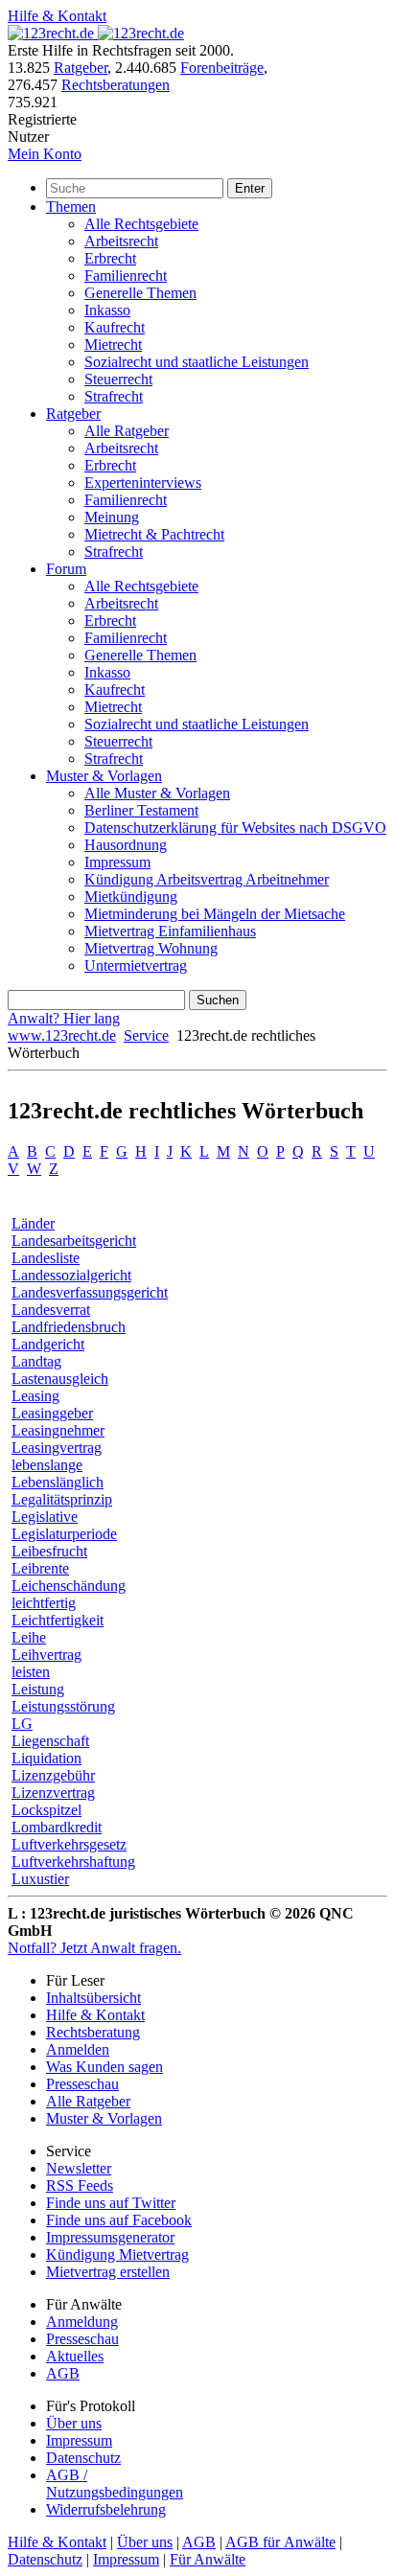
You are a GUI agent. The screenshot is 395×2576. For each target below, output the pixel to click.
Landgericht (48, 1344)
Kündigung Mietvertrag (117, 2254)
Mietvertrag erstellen (108, 2272)
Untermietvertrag (136, 966)
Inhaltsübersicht (93, 1998)
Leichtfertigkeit (58, 1620)
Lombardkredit (57, 1827)
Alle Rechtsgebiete (141, 224)
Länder (33, 1223)
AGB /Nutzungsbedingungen (115, 2484)
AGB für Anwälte (280, 2542)
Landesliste (46, 1258)
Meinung (112, 517)
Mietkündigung (131, 897)
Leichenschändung (69, 1586)
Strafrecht (114, 396)
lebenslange (47, 1465)
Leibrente (40, 1568)
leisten (31, 1672)
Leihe (29, 1637)
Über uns (74, 2423)
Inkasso (107, 310)
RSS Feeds (80, 2185)
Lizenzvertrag (53, 1793)
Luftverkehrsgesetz (69, 1844)
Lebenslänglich (58, 1482)
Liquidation (46, 1758)
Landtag (36, 1361)
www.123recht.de (62, 1035)
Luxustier (40, 1879)
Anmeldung (82, 2322)
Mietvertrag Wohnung (151, 948)
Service (146, 1035)
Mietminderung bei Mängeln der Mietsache (215, 914)
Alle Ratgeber (127, 431)
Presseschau (82, 2084)
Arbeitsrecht (121, 241)
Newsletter (79, 2168)
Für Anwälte (208, 2559)
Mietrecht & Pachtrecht (154, 534)
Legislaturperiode (64, 1534)
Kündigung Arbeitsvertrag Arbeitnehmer (207, 879)
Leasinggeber (52, 1413)
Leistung (38, 1689)
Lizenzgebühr (53, 1775)
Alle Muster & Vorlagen (157, 793)
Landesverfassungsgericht (90, 1292)
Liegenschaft (50, 1741)
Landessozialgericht (71, 1275)
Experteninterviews (143, 483)
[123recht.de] (96, 33)
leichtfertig (44, 1603)
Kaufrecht (115, 327)
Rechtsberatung (93, 2032)
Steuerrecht (118, 379)
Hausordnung (126, 845)
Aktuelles (75, 2356)
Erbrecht (110, 258)
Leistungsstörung (63, 1706)
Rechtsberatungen (116, 85)
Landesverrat (51, 1310)
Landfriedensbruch (69, 1327)
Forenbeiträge (222, 68)
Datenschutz (83, 2458)
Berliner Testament (141, 810)
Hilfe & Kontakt (57, 16)
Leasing (35, 1396)
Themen (71, 207)
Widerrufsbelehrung (106, 2509)
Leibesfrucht (49, 1551)
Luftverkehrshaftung (73, 1862)
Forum (66, 569)
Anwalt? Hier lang (64, 1018)
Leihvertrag (46, 1655)
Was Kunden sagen (105, 2067)
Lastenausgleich (60, 1379)
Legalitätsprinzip (62, 1499)
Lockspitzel (46, 1810)
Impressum (117, 862)
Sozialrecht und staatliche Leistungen (197, 362)
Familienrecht (126, 276)
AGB (63, 2373)
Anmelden (78, 2049)
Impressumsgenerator (110, 2237)
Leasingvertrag (57, 1448)
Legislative (45, 1517)
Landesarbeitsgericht (74, 1241)
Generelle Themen (140, 293)
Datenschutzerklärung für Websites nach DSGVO (235, 828)
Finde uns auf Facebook (119, 2220)
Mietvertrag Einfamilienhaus (170, 931)
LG (22, 1724)
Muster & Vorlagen (104, 776)
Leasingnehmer (58, 1430)
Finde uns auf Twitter (111, 2203)
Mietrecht (113, 345)
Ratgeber (81, 68)
